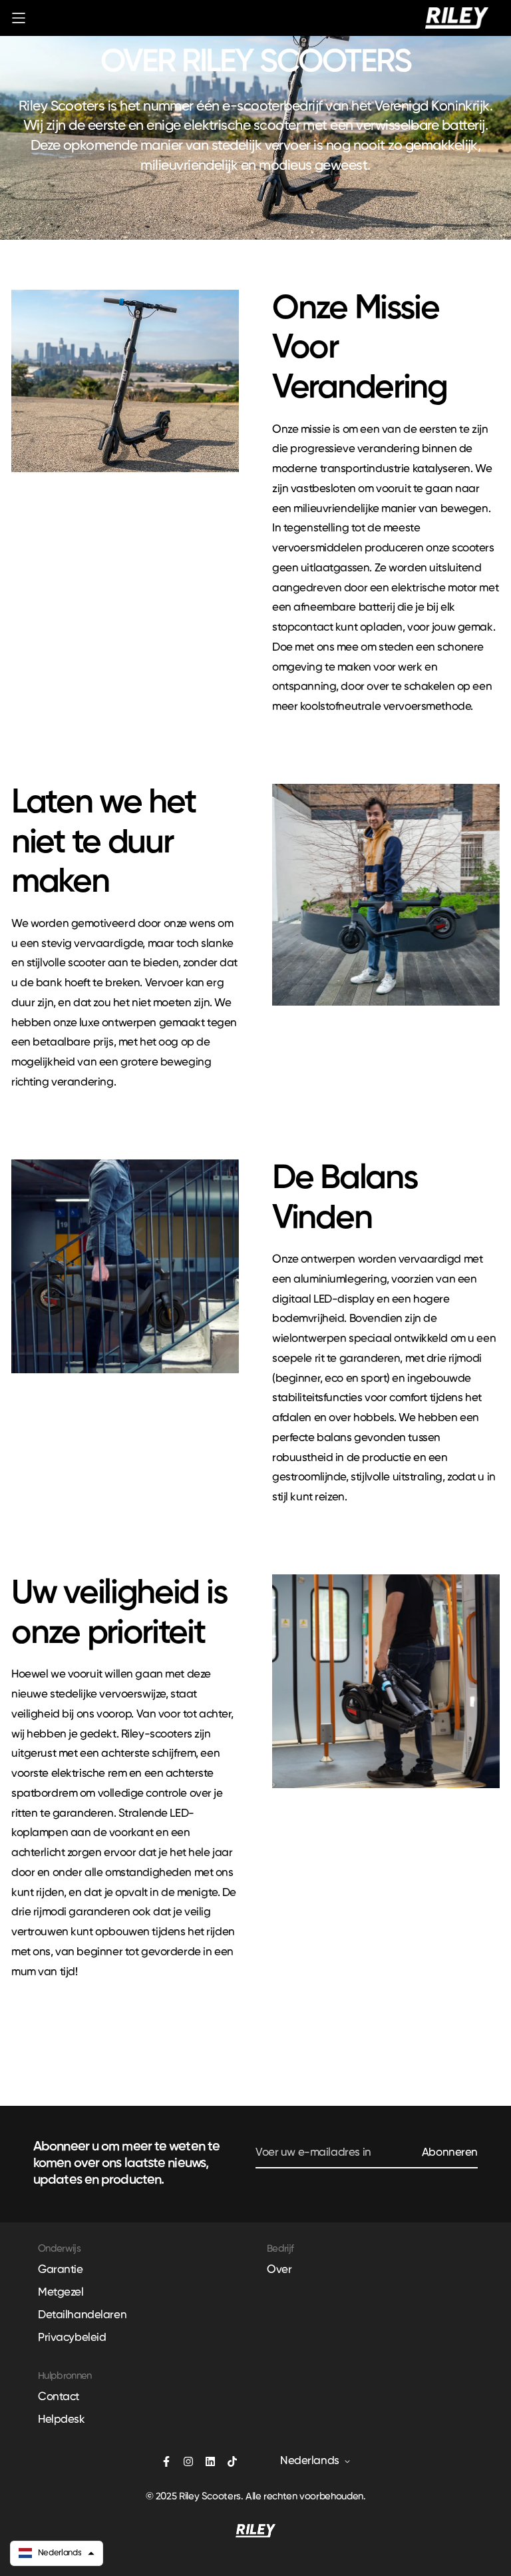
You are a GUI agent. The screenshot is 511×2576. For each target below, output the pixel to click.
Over (279, 2270)
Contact (59, 2397)
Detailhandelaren (82, 2315)
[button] (57, 2553)
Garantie (61, 2270)
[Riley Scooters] (457, 18)
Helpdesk (62, 2420)
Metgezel (61, 2293)
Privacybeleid (72, 2338)
